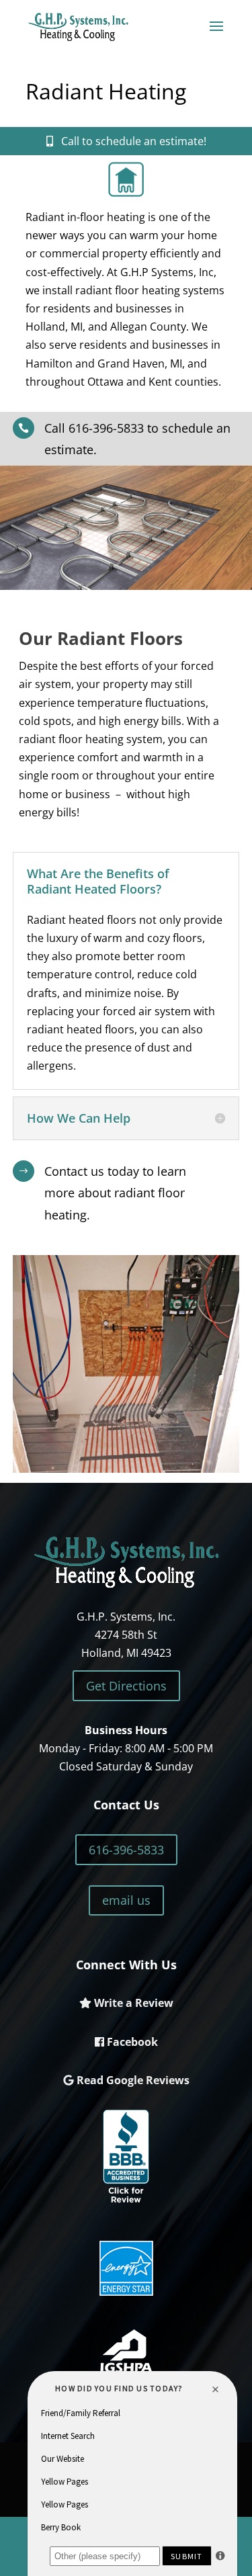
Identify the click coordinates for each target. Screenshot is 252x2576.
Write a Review (132, 2003)
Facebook (131, 2042)
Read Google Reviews (132, 2080)
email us (126, 1900)
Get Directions (126, 1686)
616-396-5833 (126, 1850)
